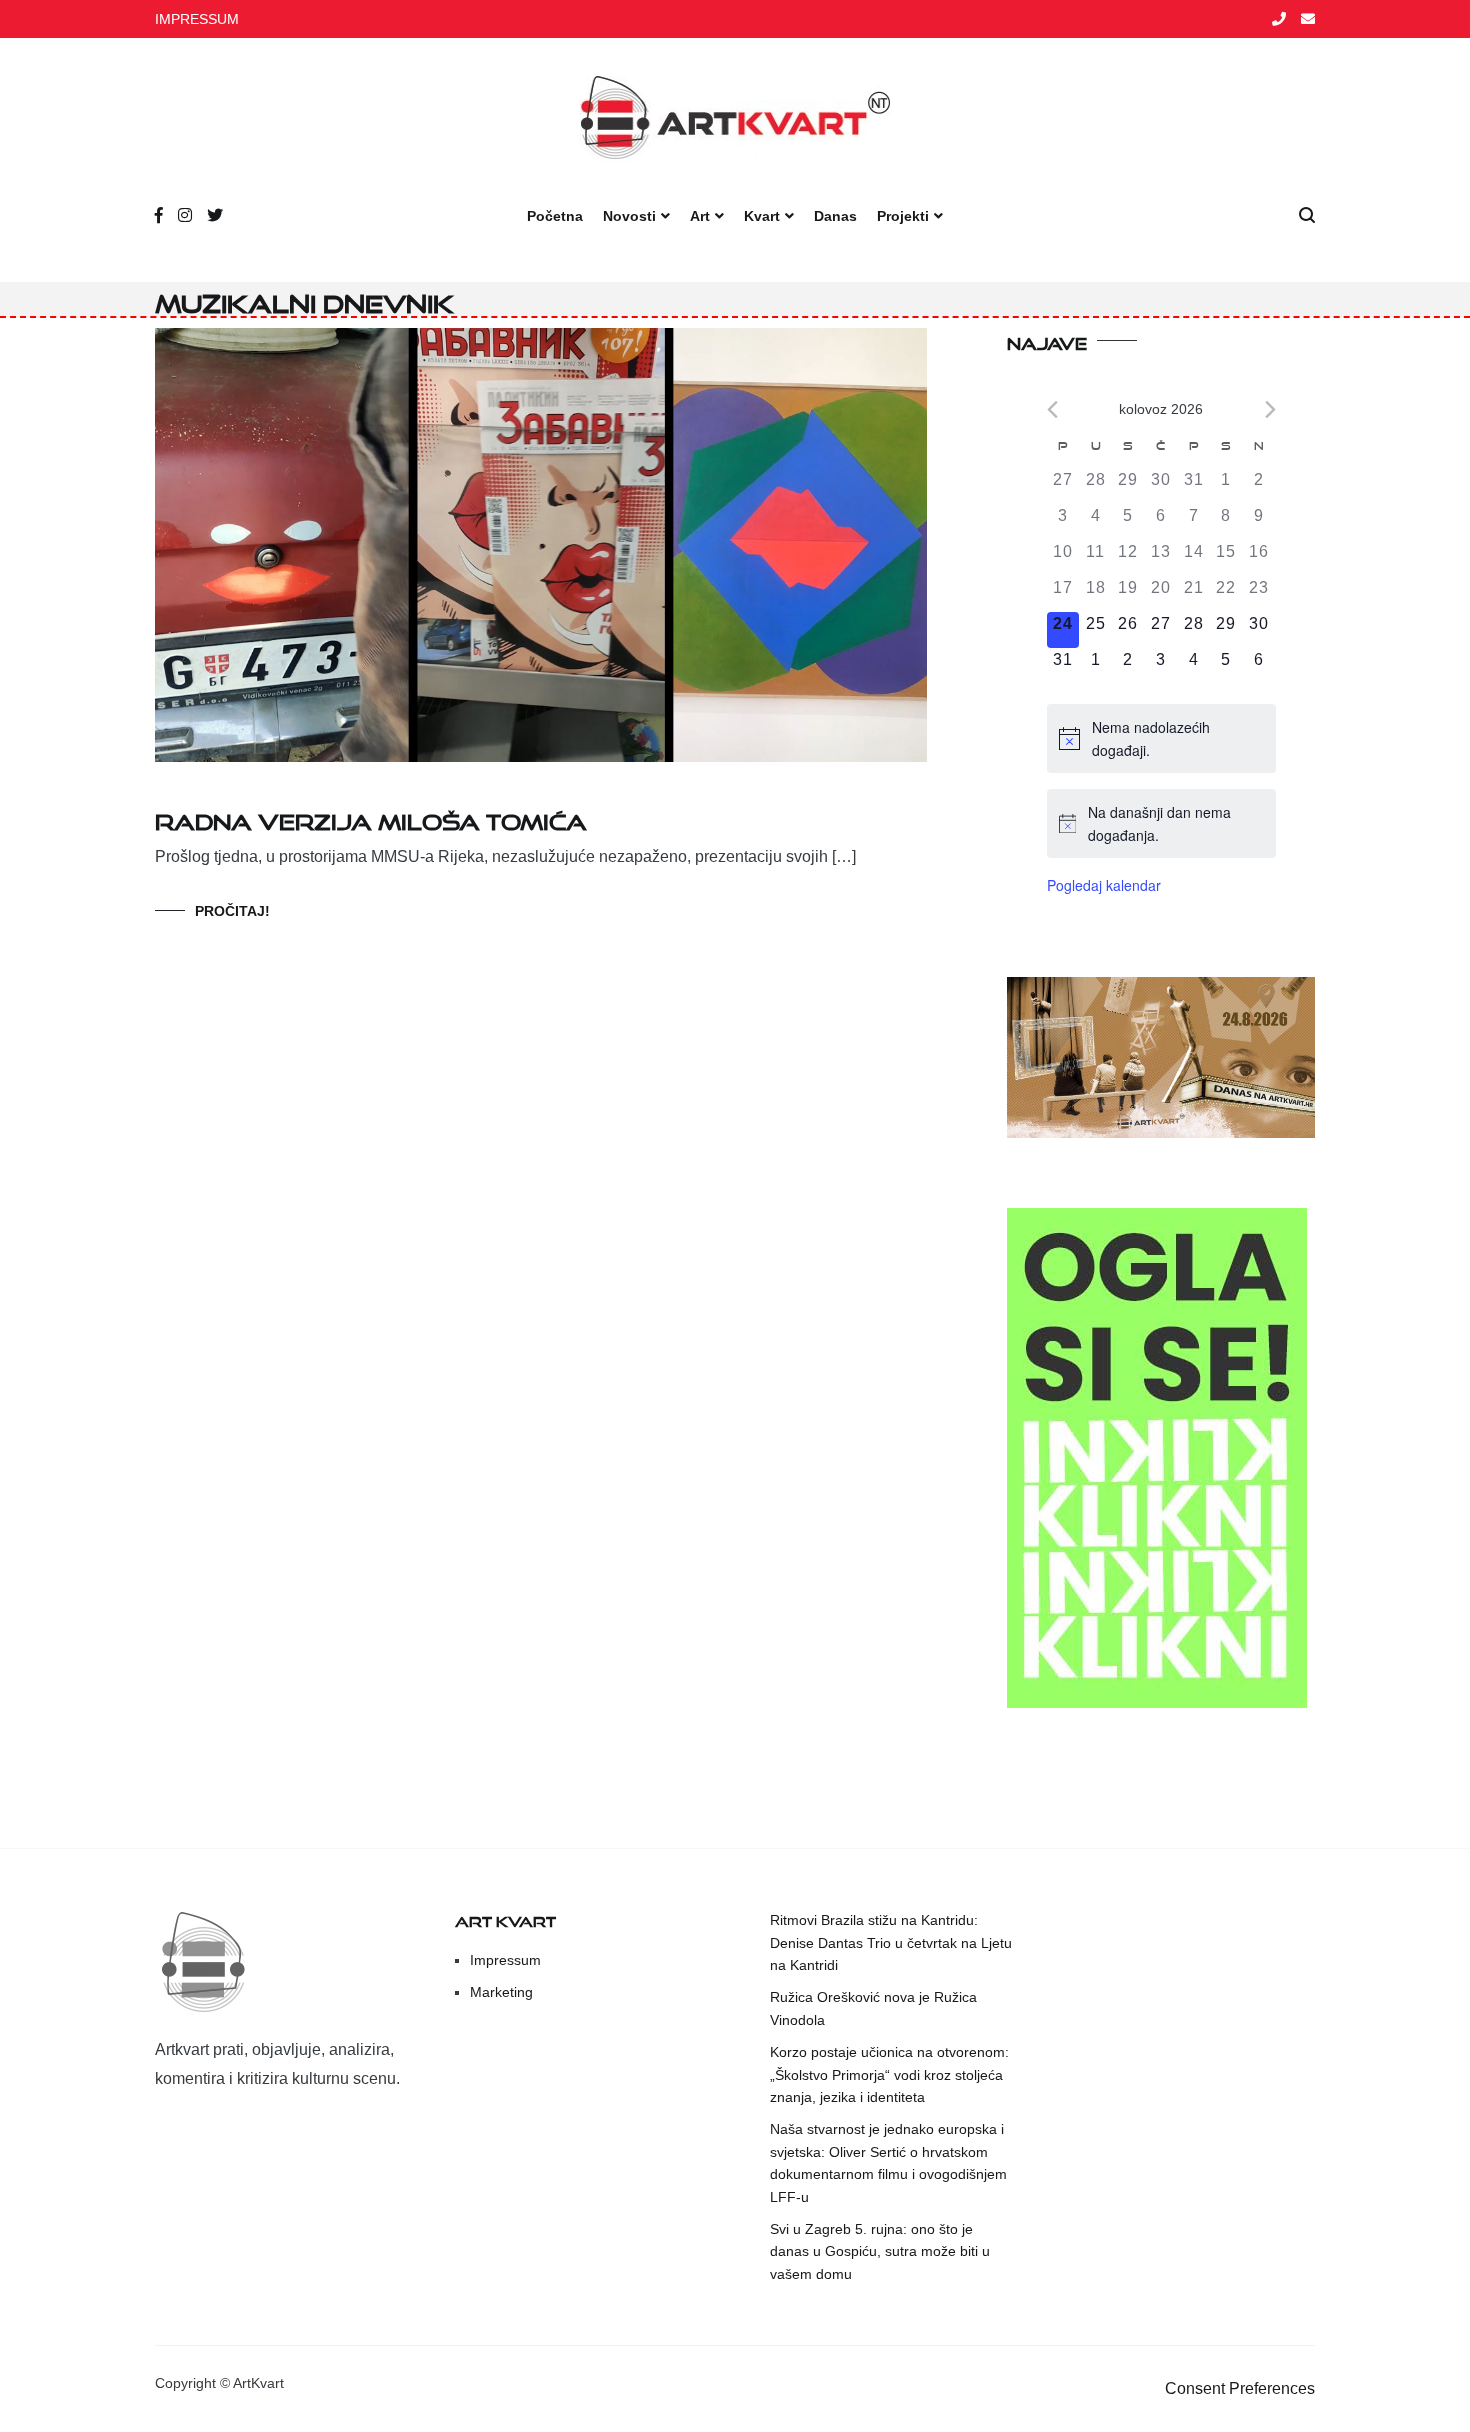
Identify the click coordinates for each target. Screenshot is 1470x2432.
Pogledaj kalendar (1104, 885)
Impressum (505, 1960)
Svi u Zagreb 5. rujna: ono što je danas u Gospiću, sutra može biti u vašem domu (880, 2251)
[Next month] (1270, 409)
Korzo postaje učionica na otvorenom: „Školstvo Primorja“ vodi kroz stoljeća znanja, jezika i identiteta (889, 2074)
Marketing (501, 1992)
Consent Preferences (1240, 2388)
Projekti (903, 216)
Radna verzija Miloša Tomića (371, 817)
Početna (555, 216)
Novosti (629, 216)
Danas (835, 216)
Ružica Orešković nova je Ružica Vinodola (873, 2008)
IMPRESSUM (197, 19)
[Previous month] (1052, 409)
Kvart (762, 216)
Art (700, 216)
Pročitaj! (232, 911)
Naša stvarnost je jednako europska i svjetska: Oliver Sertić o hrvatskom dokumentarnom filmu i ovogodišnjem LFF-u (888, 2162)
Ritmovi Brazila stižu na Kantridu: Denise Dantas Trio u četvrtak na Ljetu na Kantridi (891, 1942)
